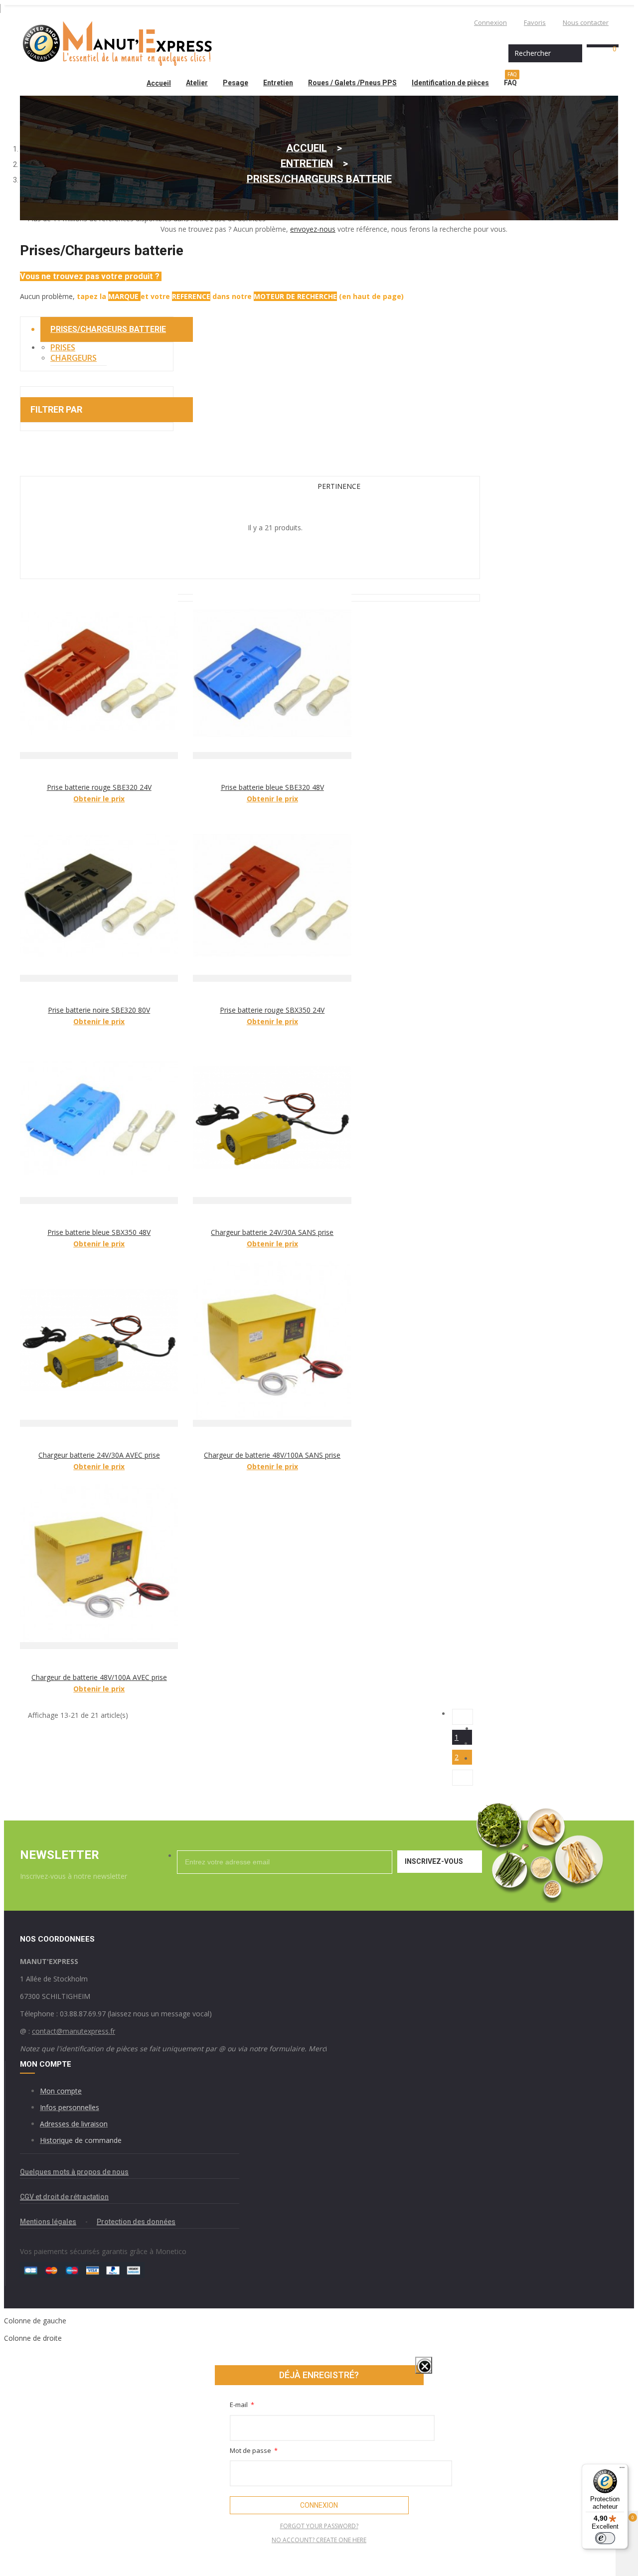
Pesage (236, 83)
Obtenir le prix (99, 799)
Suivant (463, 1778)
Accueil (159, 83)
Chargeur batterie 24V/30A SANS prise (272, 1232)
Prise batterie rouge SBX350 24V (272, 1010)
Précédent (463, 1717)
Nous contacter (586, 22)
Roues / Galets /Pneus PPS (352, 83)
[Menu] (622, 2470)
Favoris (535, 22)
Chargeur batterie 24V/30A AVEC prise (99, 1455)
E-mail (239, 2405)
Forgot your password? (319, 2526)
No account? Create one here (319, 2540)
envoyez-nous (313, 229)
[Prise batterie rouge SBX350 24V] (272, 899)
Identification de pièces (450, 83)
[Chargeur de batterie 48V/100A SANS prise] (272, 1344)
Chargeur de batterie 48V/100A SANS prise (272, 1455)
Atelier (197, 83)
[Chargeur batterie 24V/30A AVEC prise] (99, 1344)
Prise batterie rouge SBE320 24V (99, 787)
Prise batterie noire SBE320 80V (99, 1010)
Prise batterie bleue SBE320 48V (272, 787)
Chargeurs (74, 358)
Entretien (278, 83)
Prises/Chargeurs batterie (108, 329)
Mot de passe (251, 2450)
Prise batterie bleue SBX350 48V (99, 1232)
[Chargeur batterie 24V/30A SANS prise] (272, 1122)
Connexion (490, 22)
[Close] (424, 2365)
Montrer (413, 2375)
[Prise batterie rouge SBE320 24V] (99, 677)
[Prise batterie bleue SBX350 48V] (99, 1122)
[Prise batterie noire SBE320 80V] (99, 899)
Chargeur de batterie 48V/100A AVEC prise (99, 1677)
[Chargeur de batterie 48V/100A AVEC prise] (99, 1567)
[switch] (605, 2538)
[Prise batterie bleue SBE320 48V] (272, 677)
